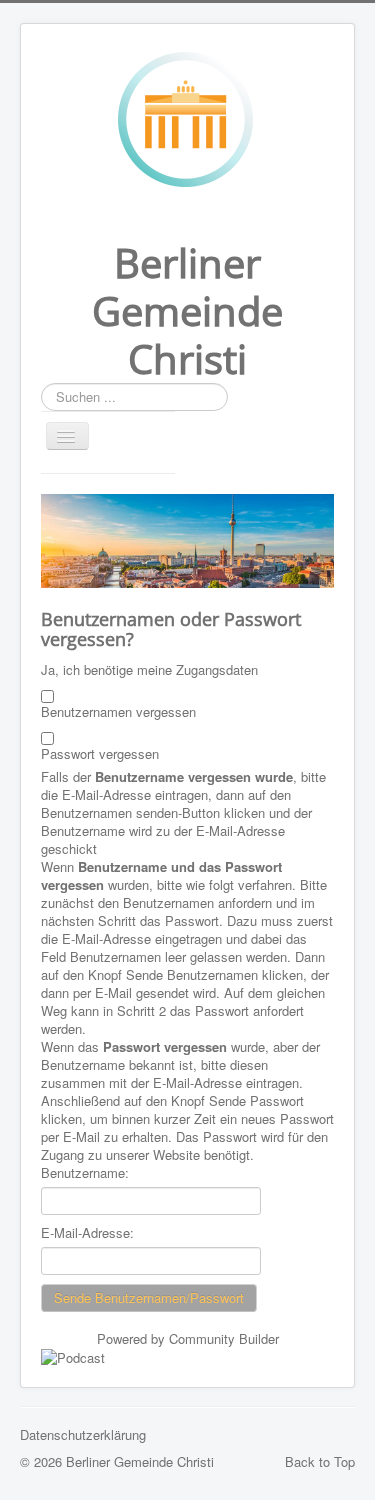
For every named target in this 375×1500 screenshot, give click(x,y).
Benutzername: (85, 1173)
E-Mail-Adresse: (87, 1233)
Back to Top (320, 1461)
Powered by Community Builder (188, 1338)
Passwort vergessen (100, 754)
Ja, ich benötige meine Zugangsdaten (149, 670)
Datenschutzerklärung (83, 1434)
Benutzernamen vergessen (118, 712)
